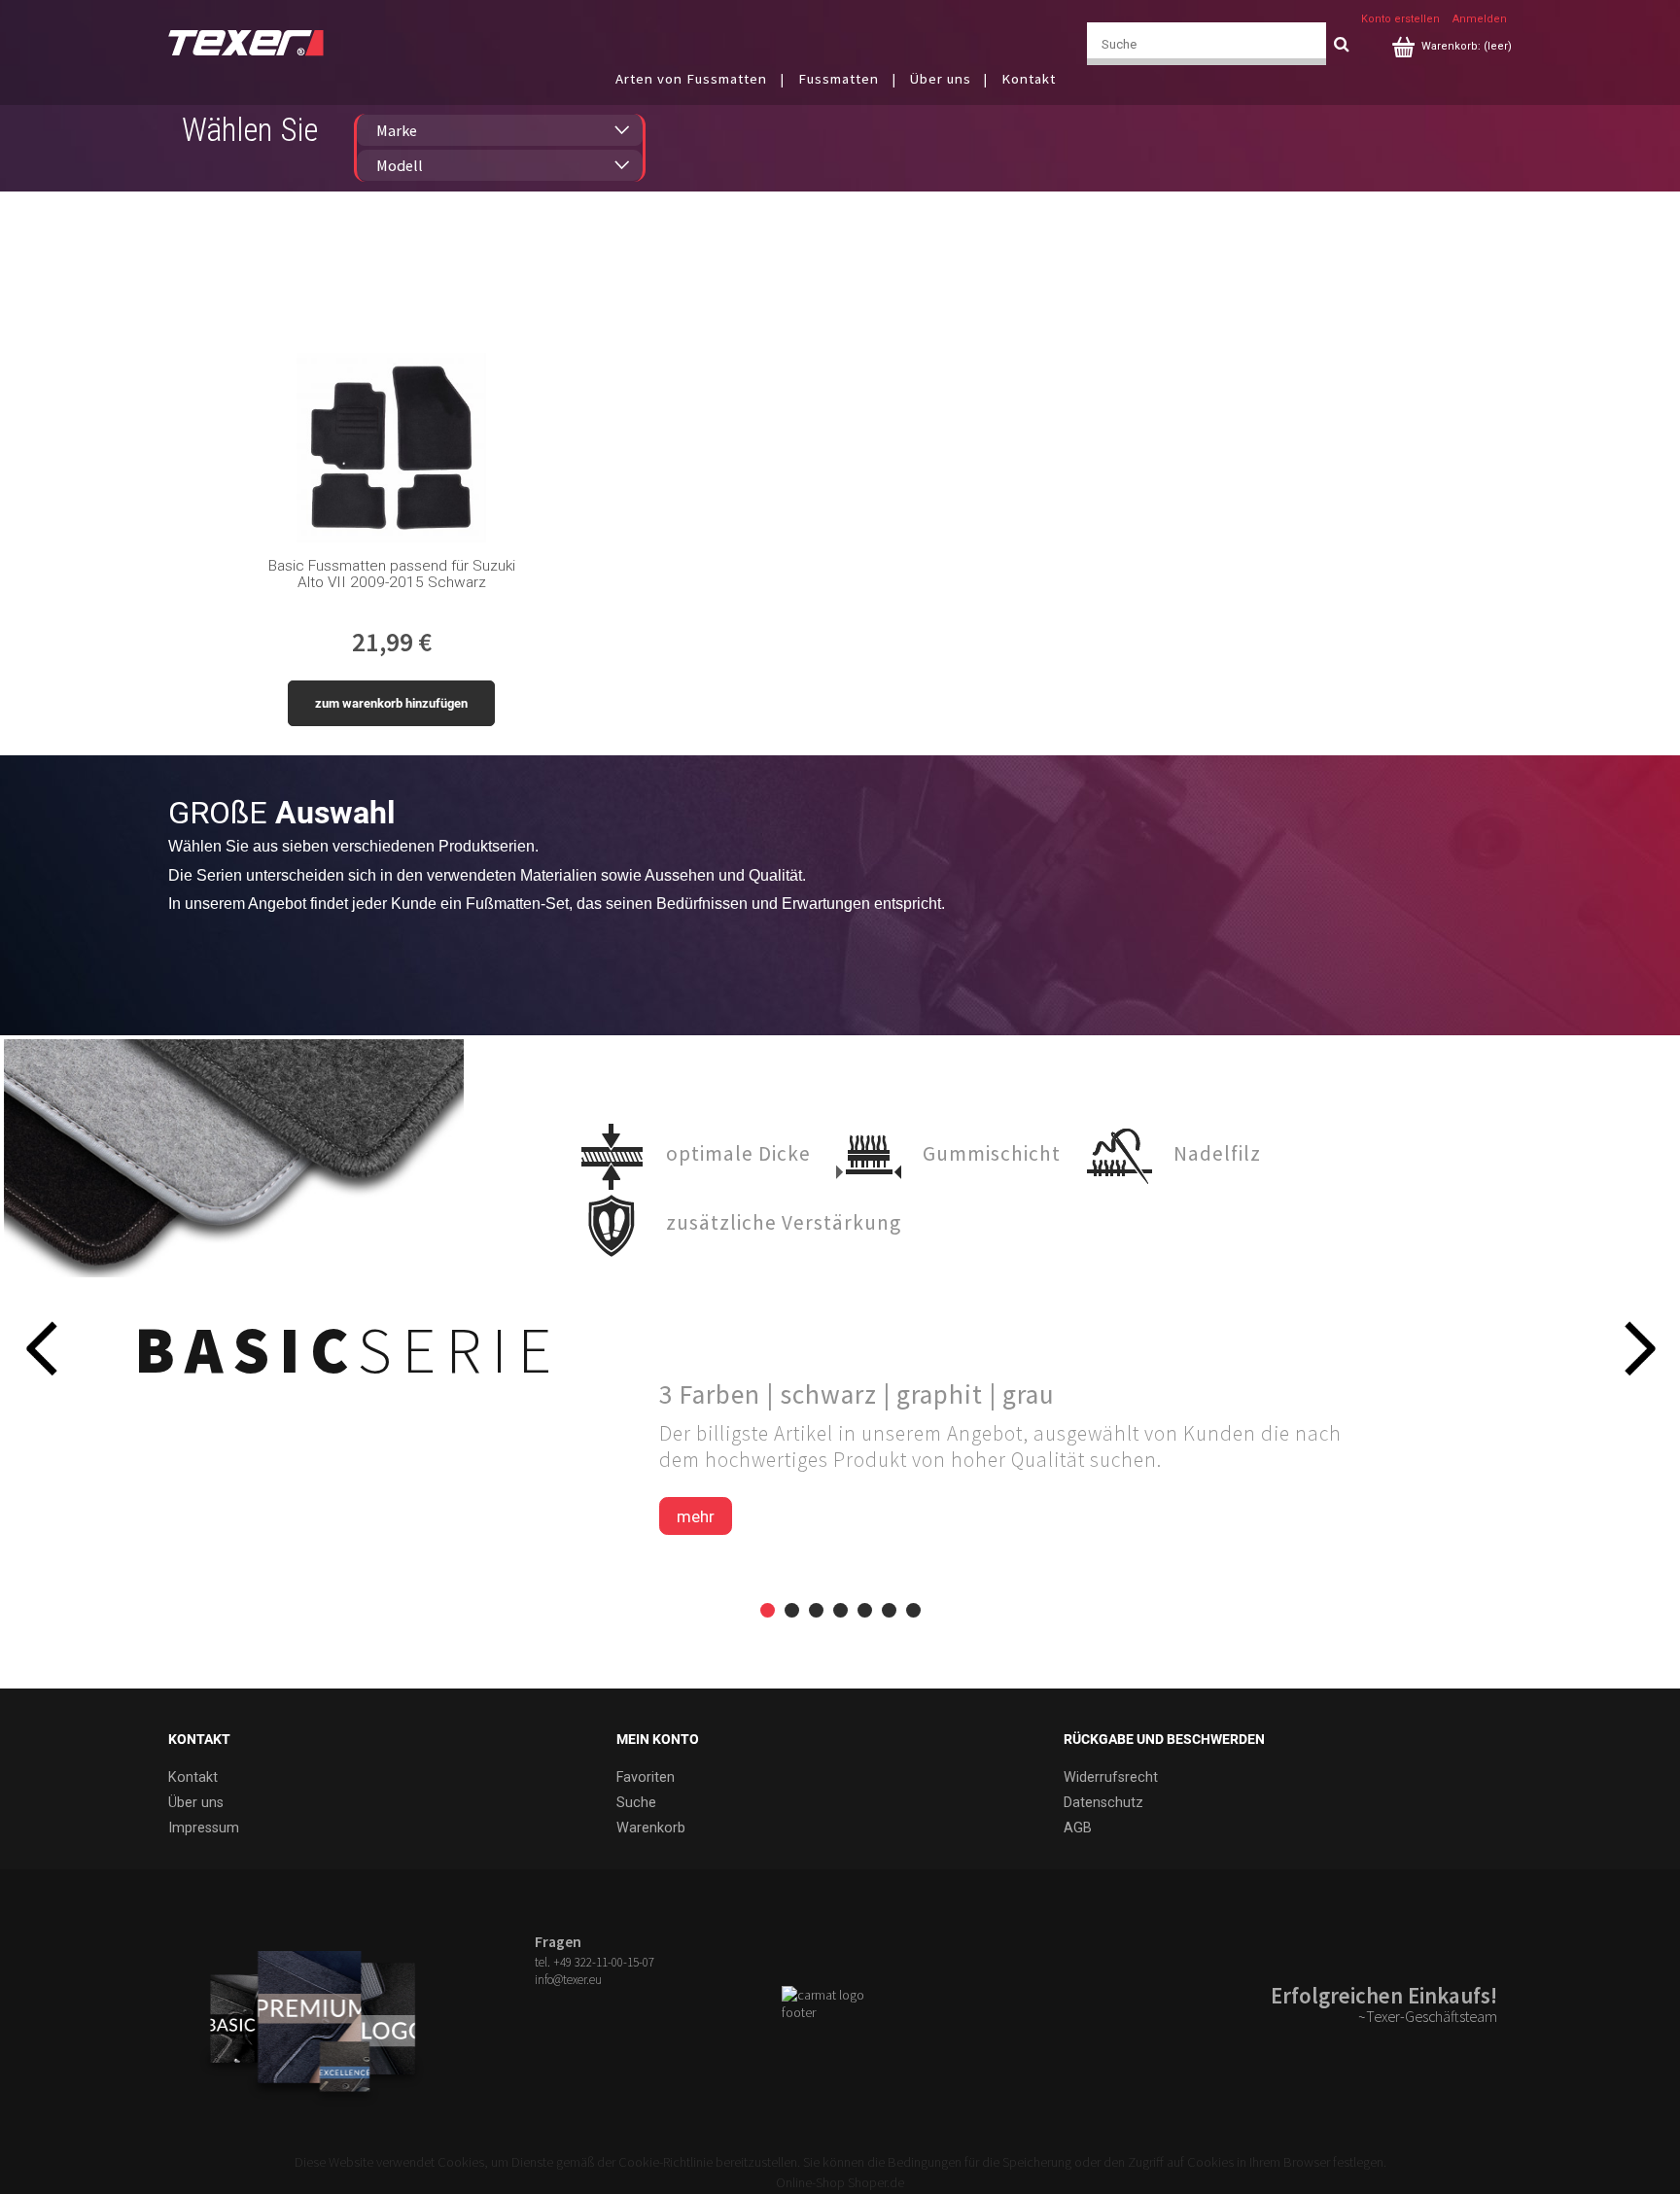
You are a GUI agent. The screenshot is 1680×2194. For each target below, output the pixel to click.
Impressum (204, 1828)
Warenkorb (651, 1828)
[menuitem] (704, 78)
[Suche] (1341, 44)
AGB (1078, 1828)
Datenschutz (1103, 1803)
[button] (41, 1348)
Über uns (196, 1803)
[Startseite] (246, 41)
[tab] (768, 1610)
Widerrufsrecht (1111, 1777)
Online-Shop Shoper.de (840, 2182)
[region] (840, 1362)
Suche (636, 1803)
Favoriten (646, 1777)
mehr (696, 1516)
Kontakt (193, 1777)
